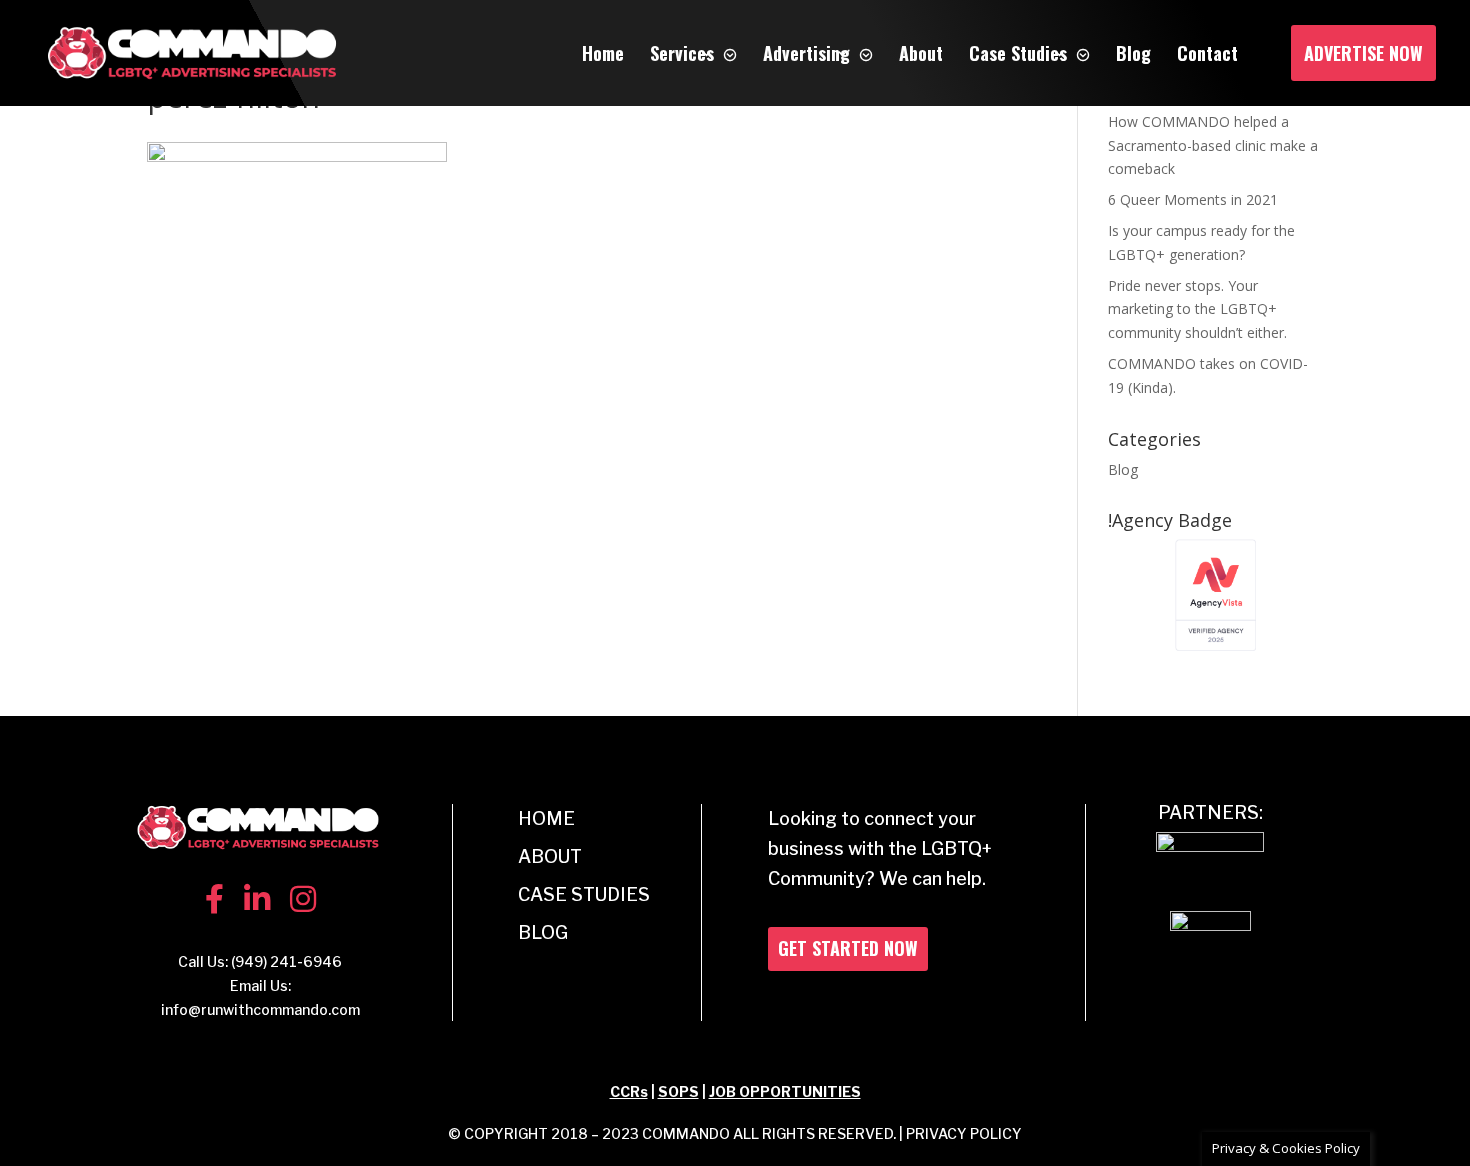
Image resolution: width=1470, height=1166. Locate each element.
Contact (1207, 53)
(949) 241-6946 (286, 961)
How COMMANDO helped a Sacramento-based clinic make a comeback (1213, 145)
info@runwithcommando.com (260, 1009)
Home (603, 53)
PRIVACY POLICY (964, 1133)
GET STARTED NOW (848, 948)
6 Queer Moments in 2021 (1193, 199)
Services (682, 53)
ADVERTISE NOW (1363, 53)
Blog (1133, 53)
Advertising (806, 53)
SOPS (678, 1091)
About (921, 53)
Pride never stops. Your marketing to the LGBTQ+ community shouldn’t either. (1197, 309)
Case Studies (1018, 53)
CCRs (629, 1091)
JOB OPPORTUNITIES (785, 1091)
